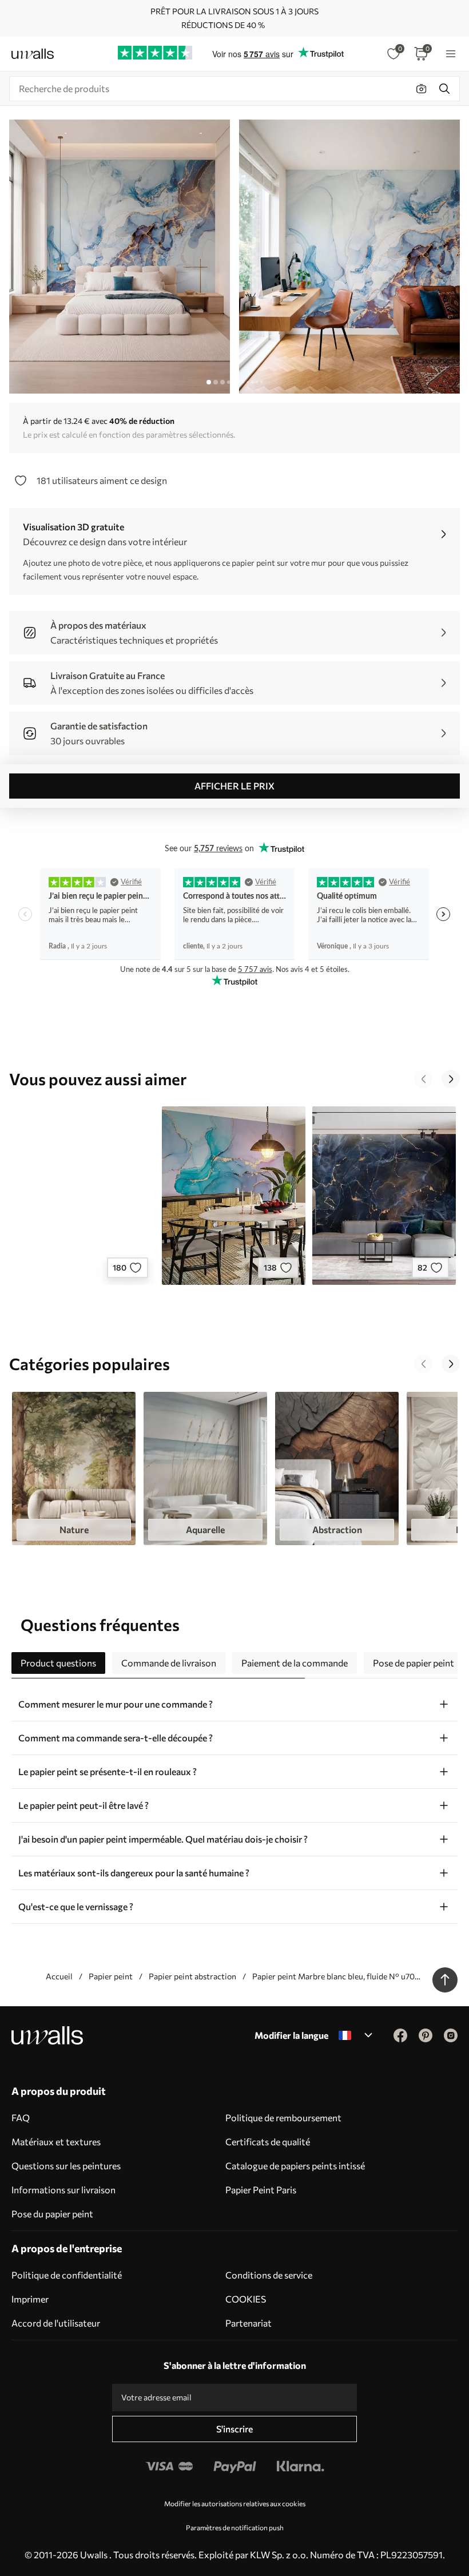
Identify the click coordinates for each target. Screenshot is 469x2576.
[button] (423, 1079)
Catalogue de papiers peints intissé (295, 2166)
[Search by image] (422, 89)
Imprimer (30, 2299)
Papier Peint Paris (261, 2190)
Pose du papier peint (52, 2214)
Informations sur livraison (63, 2190)
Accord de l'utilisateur (56, 2323)
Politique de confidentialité (67, 2275)
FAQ (21, 2117)
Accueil (59, 1976)
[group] (74, 1468)
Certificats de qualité (268, 2142)
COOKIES (246, 2299)
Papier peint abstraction (192, 1976)
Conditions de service (269, 2275)
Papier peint (111, 1976)
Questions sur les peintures (66, 2166)
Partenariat (249, 2323)
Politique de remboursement (283, 2117)
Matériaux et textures (56, 2142)
